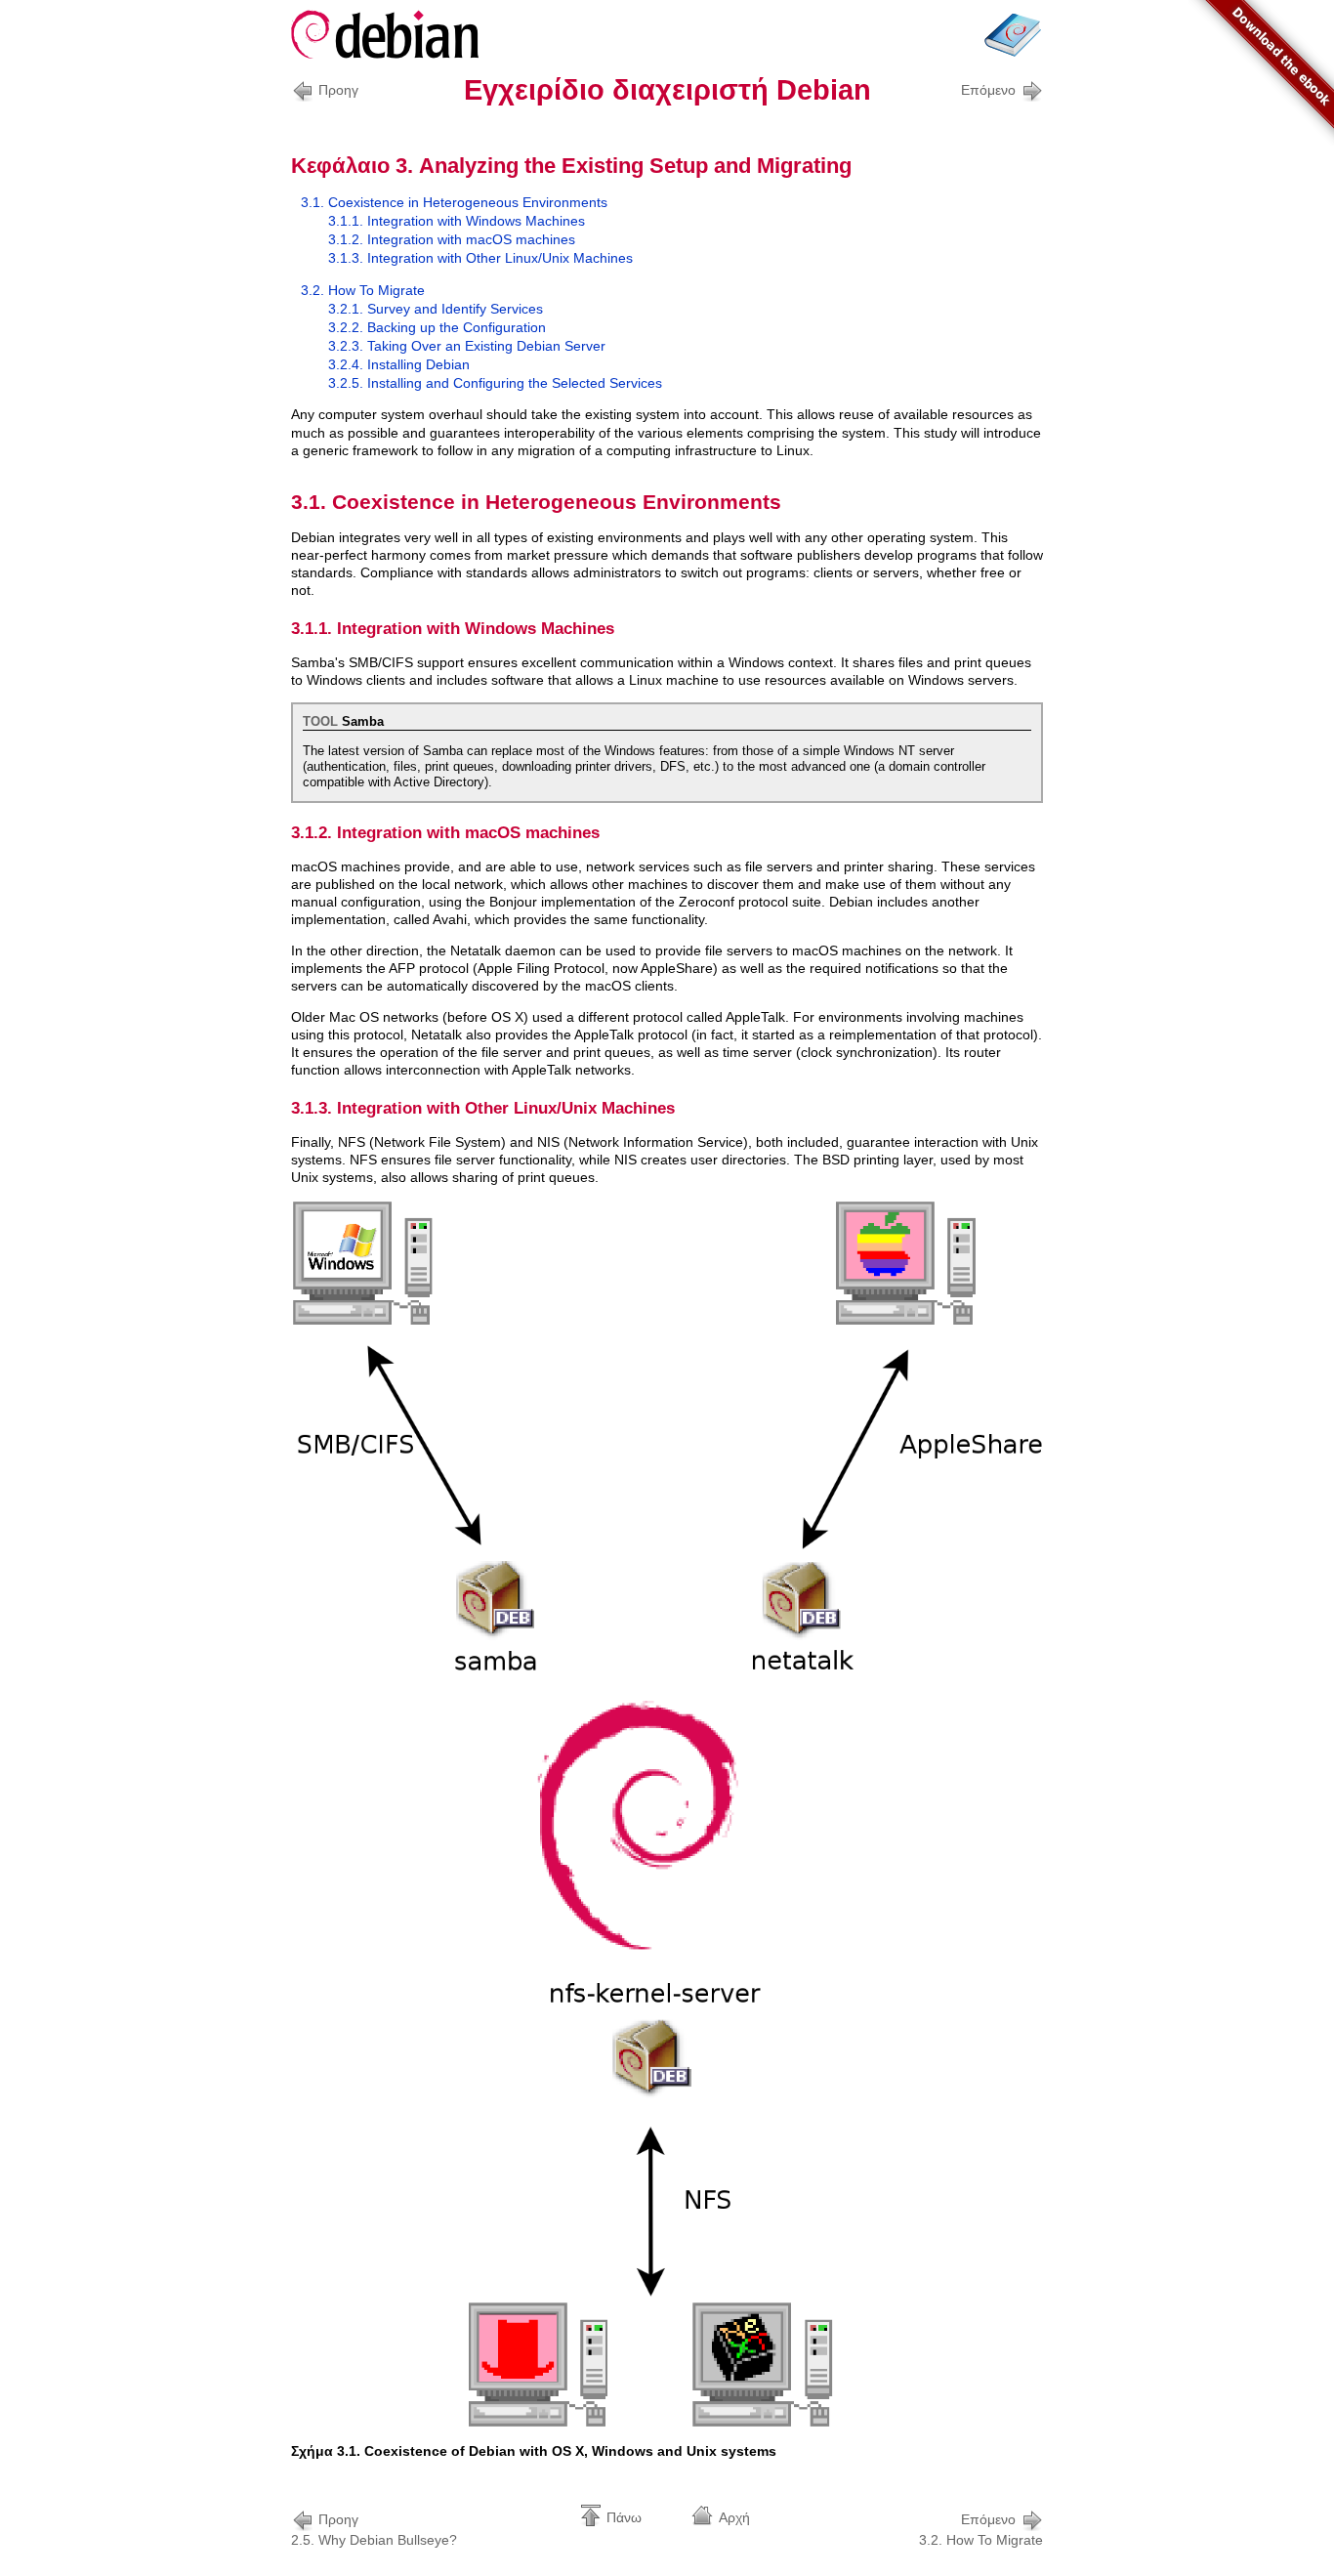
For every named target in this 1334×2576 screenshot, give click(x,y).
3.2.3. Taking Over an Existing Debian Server (467, 346)
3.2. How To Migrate (363, 290)
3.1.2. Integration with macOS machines (452, 239)
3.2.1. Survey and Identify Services (436, 309)
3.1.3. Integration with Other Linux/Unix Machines (480, 258)
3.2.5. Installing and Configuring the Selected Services (495, 383)
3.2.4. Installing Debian (399, 364)
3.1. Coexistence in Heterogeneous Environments (454, 202)
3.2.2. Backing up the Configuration (437, 327)
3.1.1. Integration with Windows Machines (457, 221)
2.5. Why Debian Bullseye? (374, 2530)
